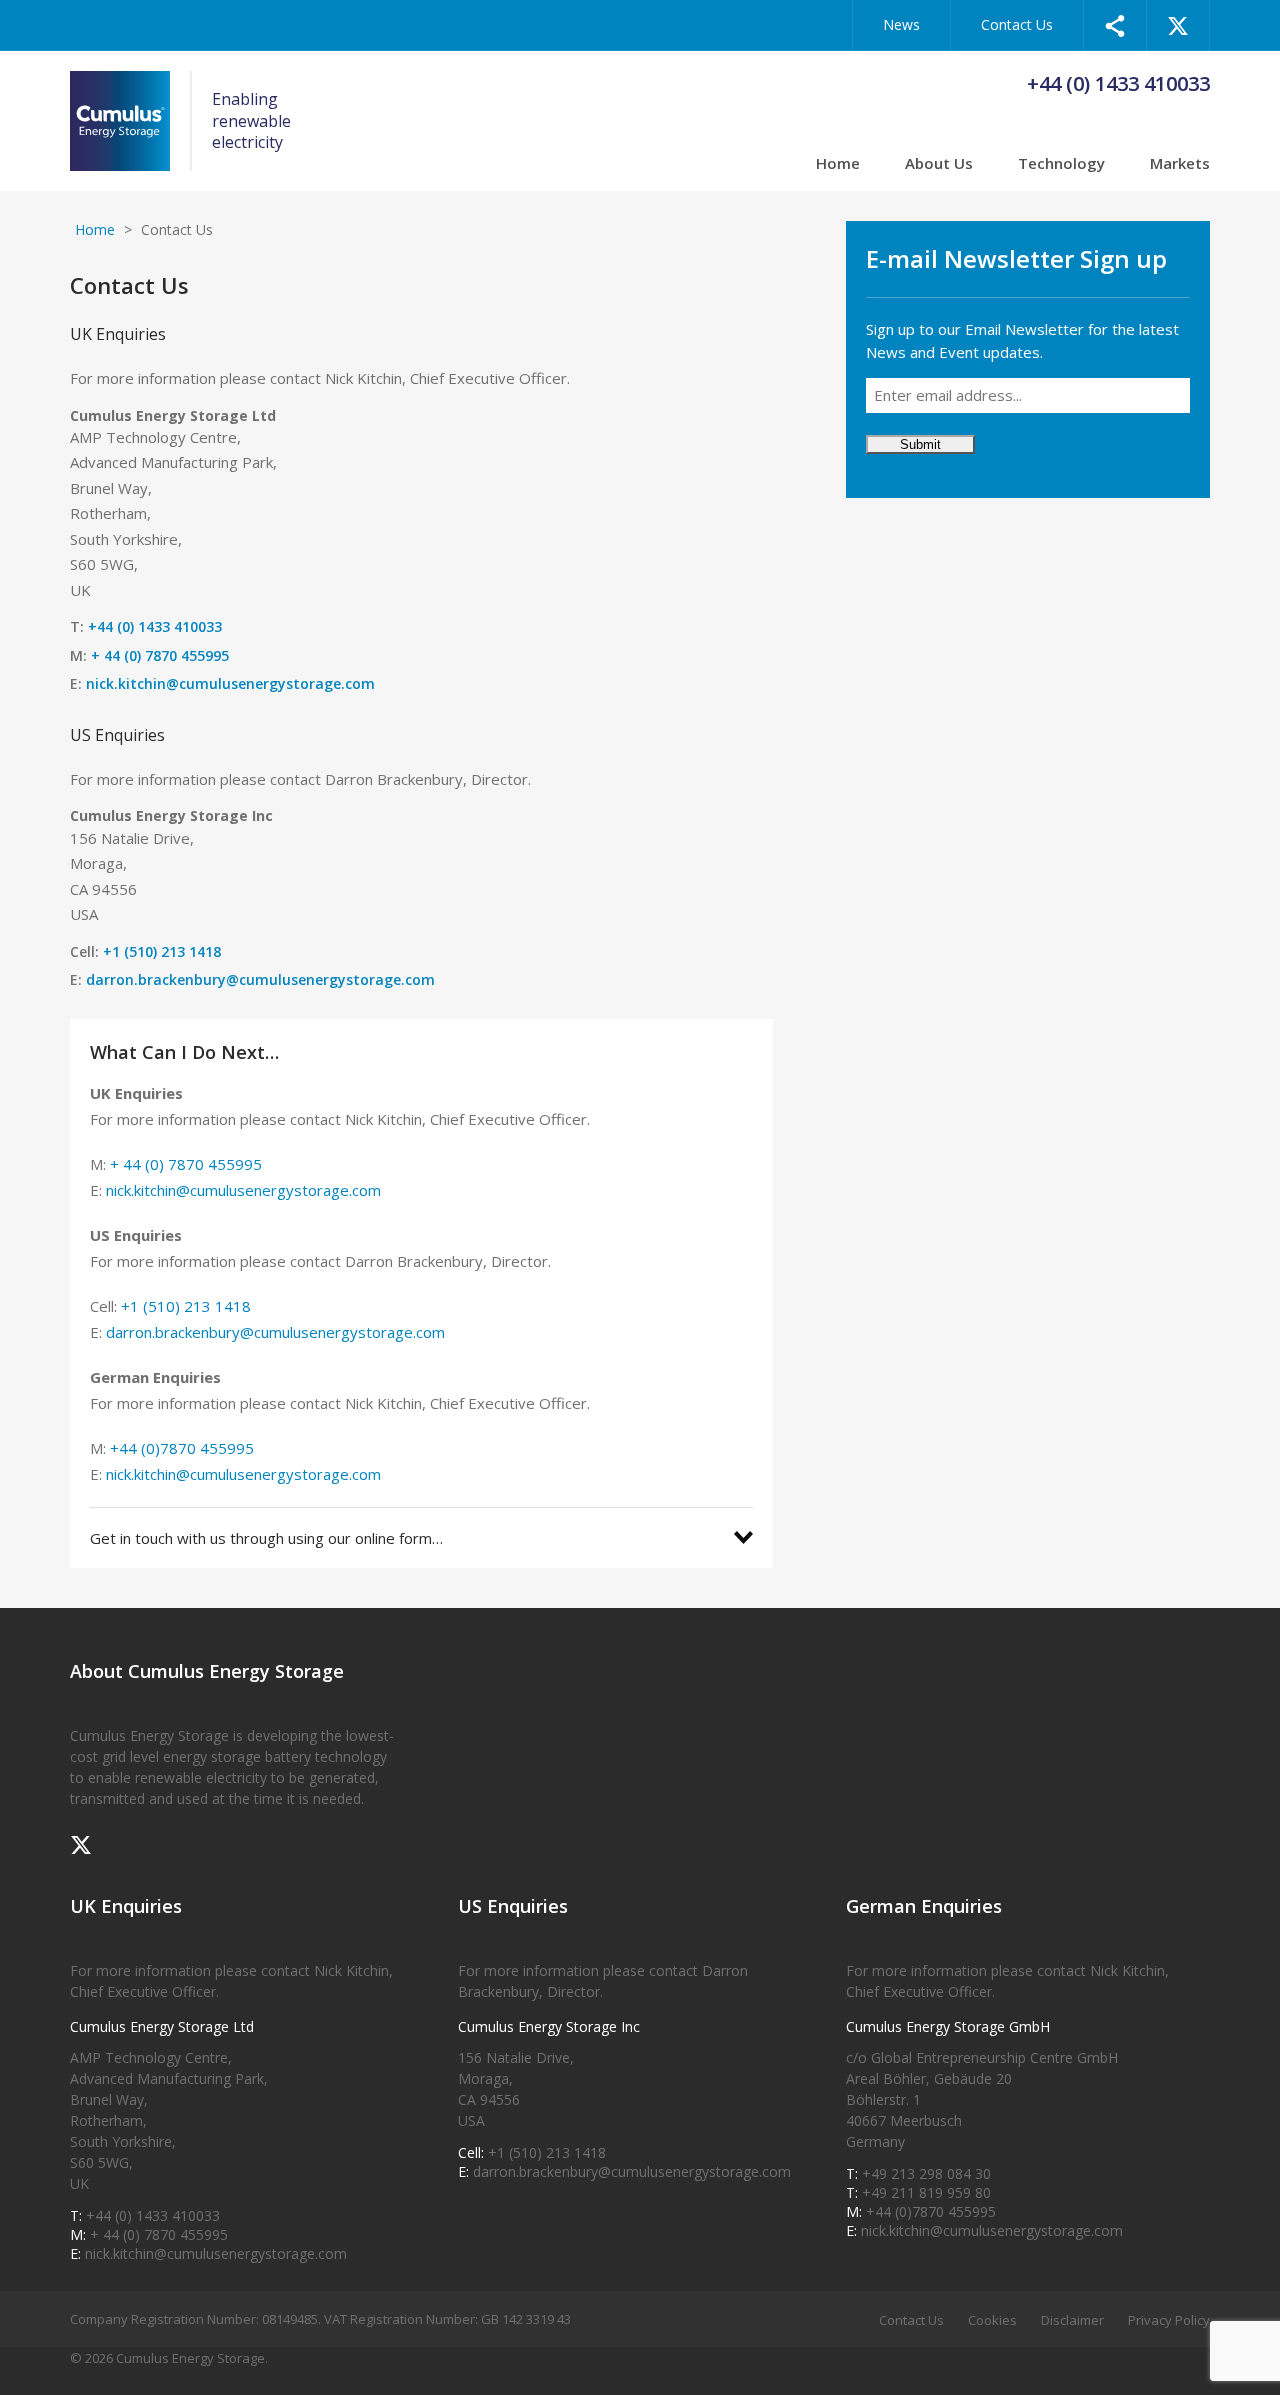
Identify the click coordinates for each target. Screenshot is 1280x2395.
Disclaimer (1072, 2320)
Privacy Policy (1169, 2320)
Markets (1180, 164)
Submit (920, 444)
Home (838, 164)
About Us (939, 164)
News (901, 24)
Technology (1061, 164)
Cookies (992, 2320)
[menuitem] (1115, 25)
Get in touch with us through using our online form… (266, 1538)
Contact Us (1017, 24)
